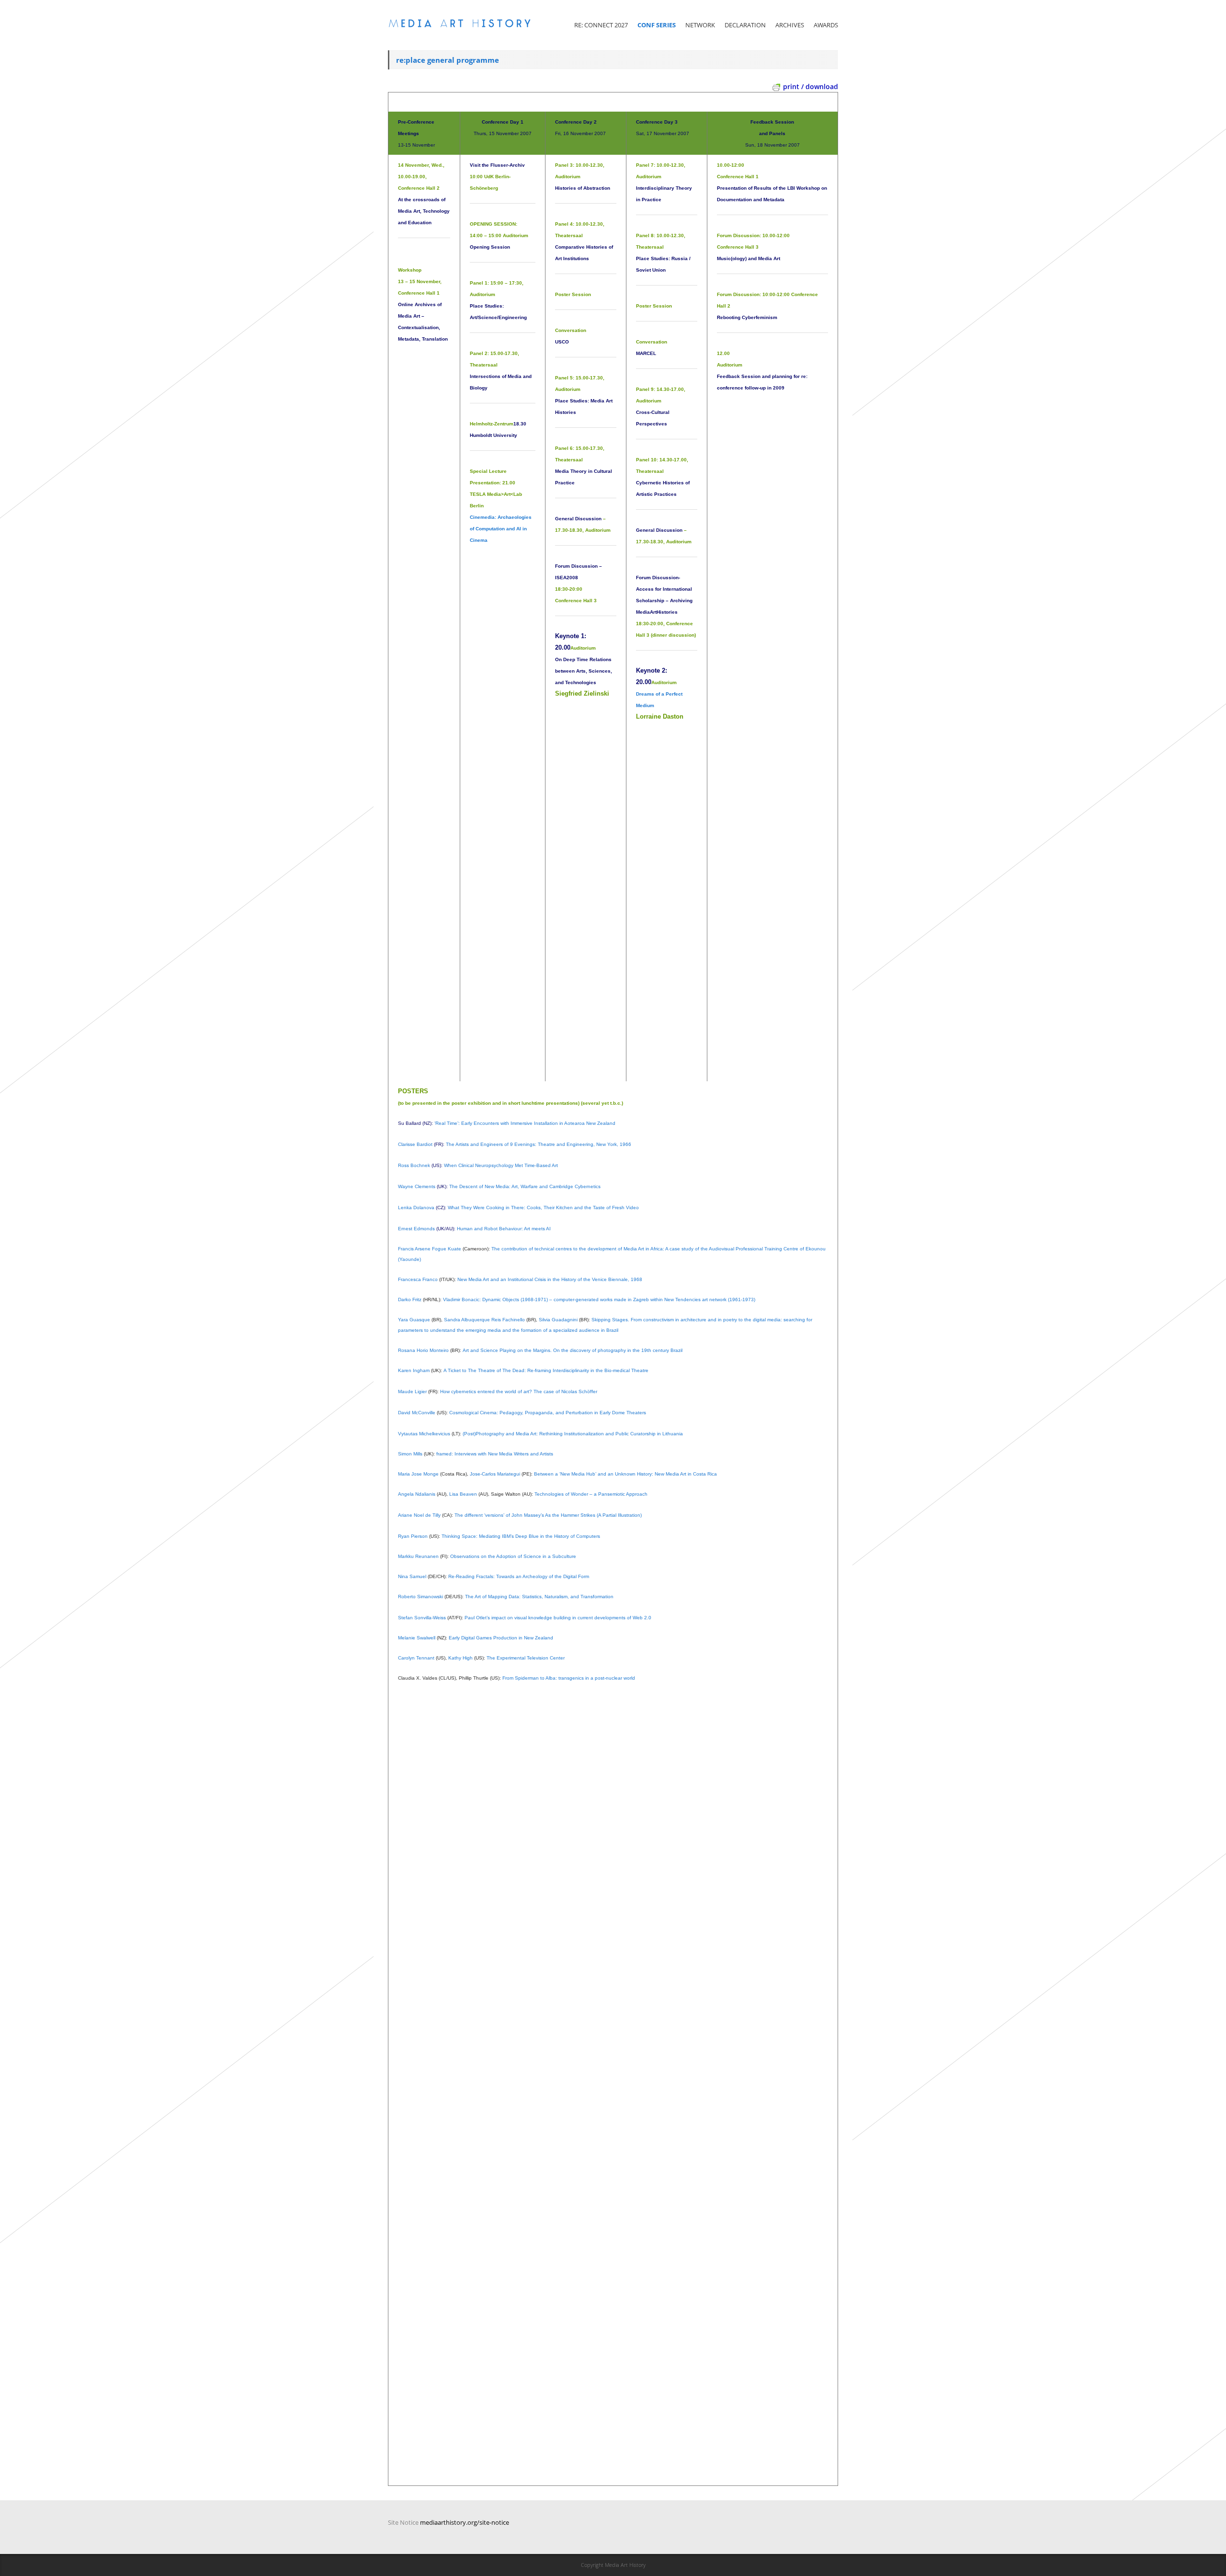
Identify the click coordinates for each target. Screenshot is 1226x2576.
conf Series (657, 25)
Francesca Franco (418, 1279)
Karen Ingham (414, 1370)
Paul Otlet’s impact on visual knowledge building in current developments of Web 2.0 (558, 1618)
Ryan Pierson (413, 1536)
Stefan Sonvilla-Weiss (422, 1618)
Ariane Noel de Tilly (419, 1515)
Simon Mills (410, 1454)
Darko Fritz (410, 1299)
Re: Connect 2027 (601, 25)
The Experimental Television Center (526, 1658)
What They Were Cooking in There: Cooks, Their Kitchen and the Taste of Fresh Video (543, 1208)
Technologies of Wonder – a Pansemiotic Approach (591, 1494)
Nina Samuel (412, 1576)
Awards (826, 25)
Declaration (745, 25)
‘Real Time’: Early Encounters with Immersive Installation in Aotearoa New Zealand (524, 1123)
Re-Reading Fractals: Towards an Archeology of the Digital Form (519, 1576)
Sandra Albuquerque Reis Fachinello (484, 1320)
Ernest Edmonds (416, 1229)
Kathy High (460, 1658)
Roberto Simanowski (420, 1597)
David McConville (417, 1413)
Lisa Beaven (463, 1494)
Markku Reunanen (418, 1556)
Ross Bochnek (414, 1165)
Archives (790, 25)
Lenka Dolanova (416, 1208)
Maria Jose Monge (418, 1474)
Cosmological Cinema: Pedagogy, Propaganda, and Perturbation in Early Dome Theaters (547, 1413)
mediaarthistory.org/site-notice (465, 2522)
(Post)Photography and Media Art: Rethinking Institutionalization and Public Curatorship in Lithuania (573, 1434)
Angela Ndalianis (417, 1494)
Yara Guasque (414, 1320)
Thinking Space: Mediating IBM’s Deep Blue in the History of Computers (520, 1536)
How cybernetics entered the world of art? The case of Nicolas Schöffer (519, 1391)
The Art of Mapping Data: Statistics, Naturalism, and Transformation (539, 1597)
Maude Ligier (412, 1391)
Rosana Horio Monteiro (423, 1350)
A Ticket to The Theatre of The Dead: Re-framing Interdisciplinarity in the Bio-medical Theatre (546, 1370)
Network (700, 25)
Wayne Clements (417, 1186)
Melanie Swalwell (417, 1638)
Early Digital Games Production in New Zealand (501, 1638)
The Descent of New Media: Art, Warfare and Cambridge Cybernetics (525, 1186)
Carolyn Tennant (416, 1658)
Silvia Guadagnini (557, 1320)
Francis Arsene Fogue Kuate (430, 1249)
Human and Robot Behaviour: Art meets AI (504, 1229)
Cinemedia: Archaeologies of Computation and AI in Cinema (501, 529)
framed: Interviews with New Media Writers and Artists (494, 1454)
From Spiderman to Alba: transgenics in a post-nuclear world (569, 1678)
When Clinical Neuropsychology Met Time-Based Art (501, 1165)
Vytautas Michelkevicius (424, 1434)
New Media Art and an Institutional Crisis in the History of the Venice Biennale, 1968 (550, 1279)
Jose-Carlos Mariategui (495, 1474)
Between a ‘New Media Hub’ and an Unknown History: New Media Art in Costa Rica (625, 1474)
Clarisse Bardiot (415, 1144)
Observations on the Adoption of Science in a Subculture (513, 1556)
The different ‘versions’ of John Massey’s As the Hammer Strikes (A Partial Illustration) (548, 1515)
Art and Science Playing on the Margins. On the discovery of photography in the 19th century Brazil (573, 1350)
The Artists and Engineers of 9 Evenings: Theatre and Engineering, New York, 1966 (539, 1144)
